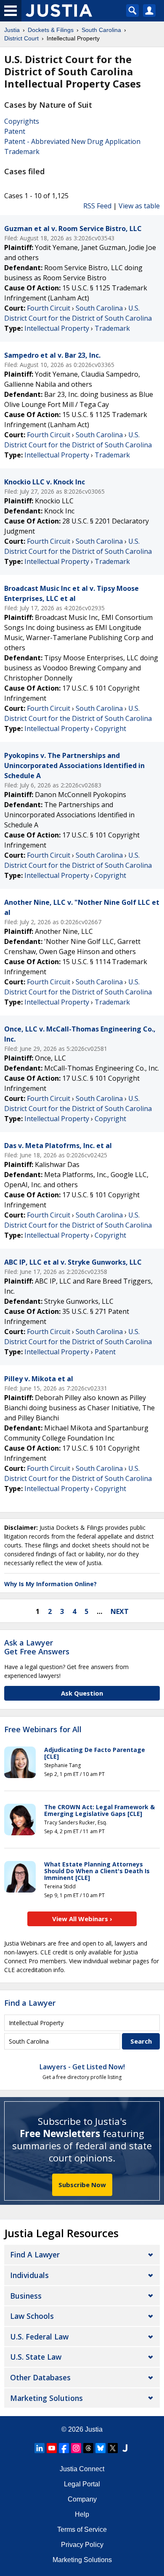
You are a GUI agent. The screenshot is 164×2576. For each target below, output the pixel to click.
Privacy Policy (82, 2545)
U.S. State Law (36, 2357)
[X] (113, 2448)
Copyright (110, 728)
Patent (15, 131)
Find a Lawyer (30, 2003)
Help (82, 2514)
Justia (94, 2429)
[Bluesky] (101, 2448)
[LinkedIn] (40, 2448)
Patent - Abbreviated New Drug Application (72, 141)
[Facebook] (64, 2448)
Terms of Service (82, 2529)
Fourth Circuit (49, 308)
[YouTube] (52, 2448)
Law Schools (32, 2316)
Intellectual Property (57, 328)
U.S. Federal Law (39, 2337)
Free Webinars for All (43, 1730)
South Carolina (99, 308)
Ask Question (82, 1693)
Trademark (22, 152)
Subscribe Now (82, 2185)
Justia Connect (82, 2469)
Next (120, 1611)
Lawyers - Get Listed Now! (82, 2067)
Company (82, 2499)
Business (26, 2296)
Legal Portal (82, 2484)
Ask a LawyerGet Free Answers (37, 1647)
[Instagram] (76, 2448)
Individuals (29, 2275)
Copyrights (22, 121)
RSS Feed (97, 206)
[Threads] (88, 2448)
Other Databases (40, 2377)
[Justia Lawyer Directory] (125, 2448)
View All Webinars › (82, 1919)
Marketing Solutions (46, 2398)
